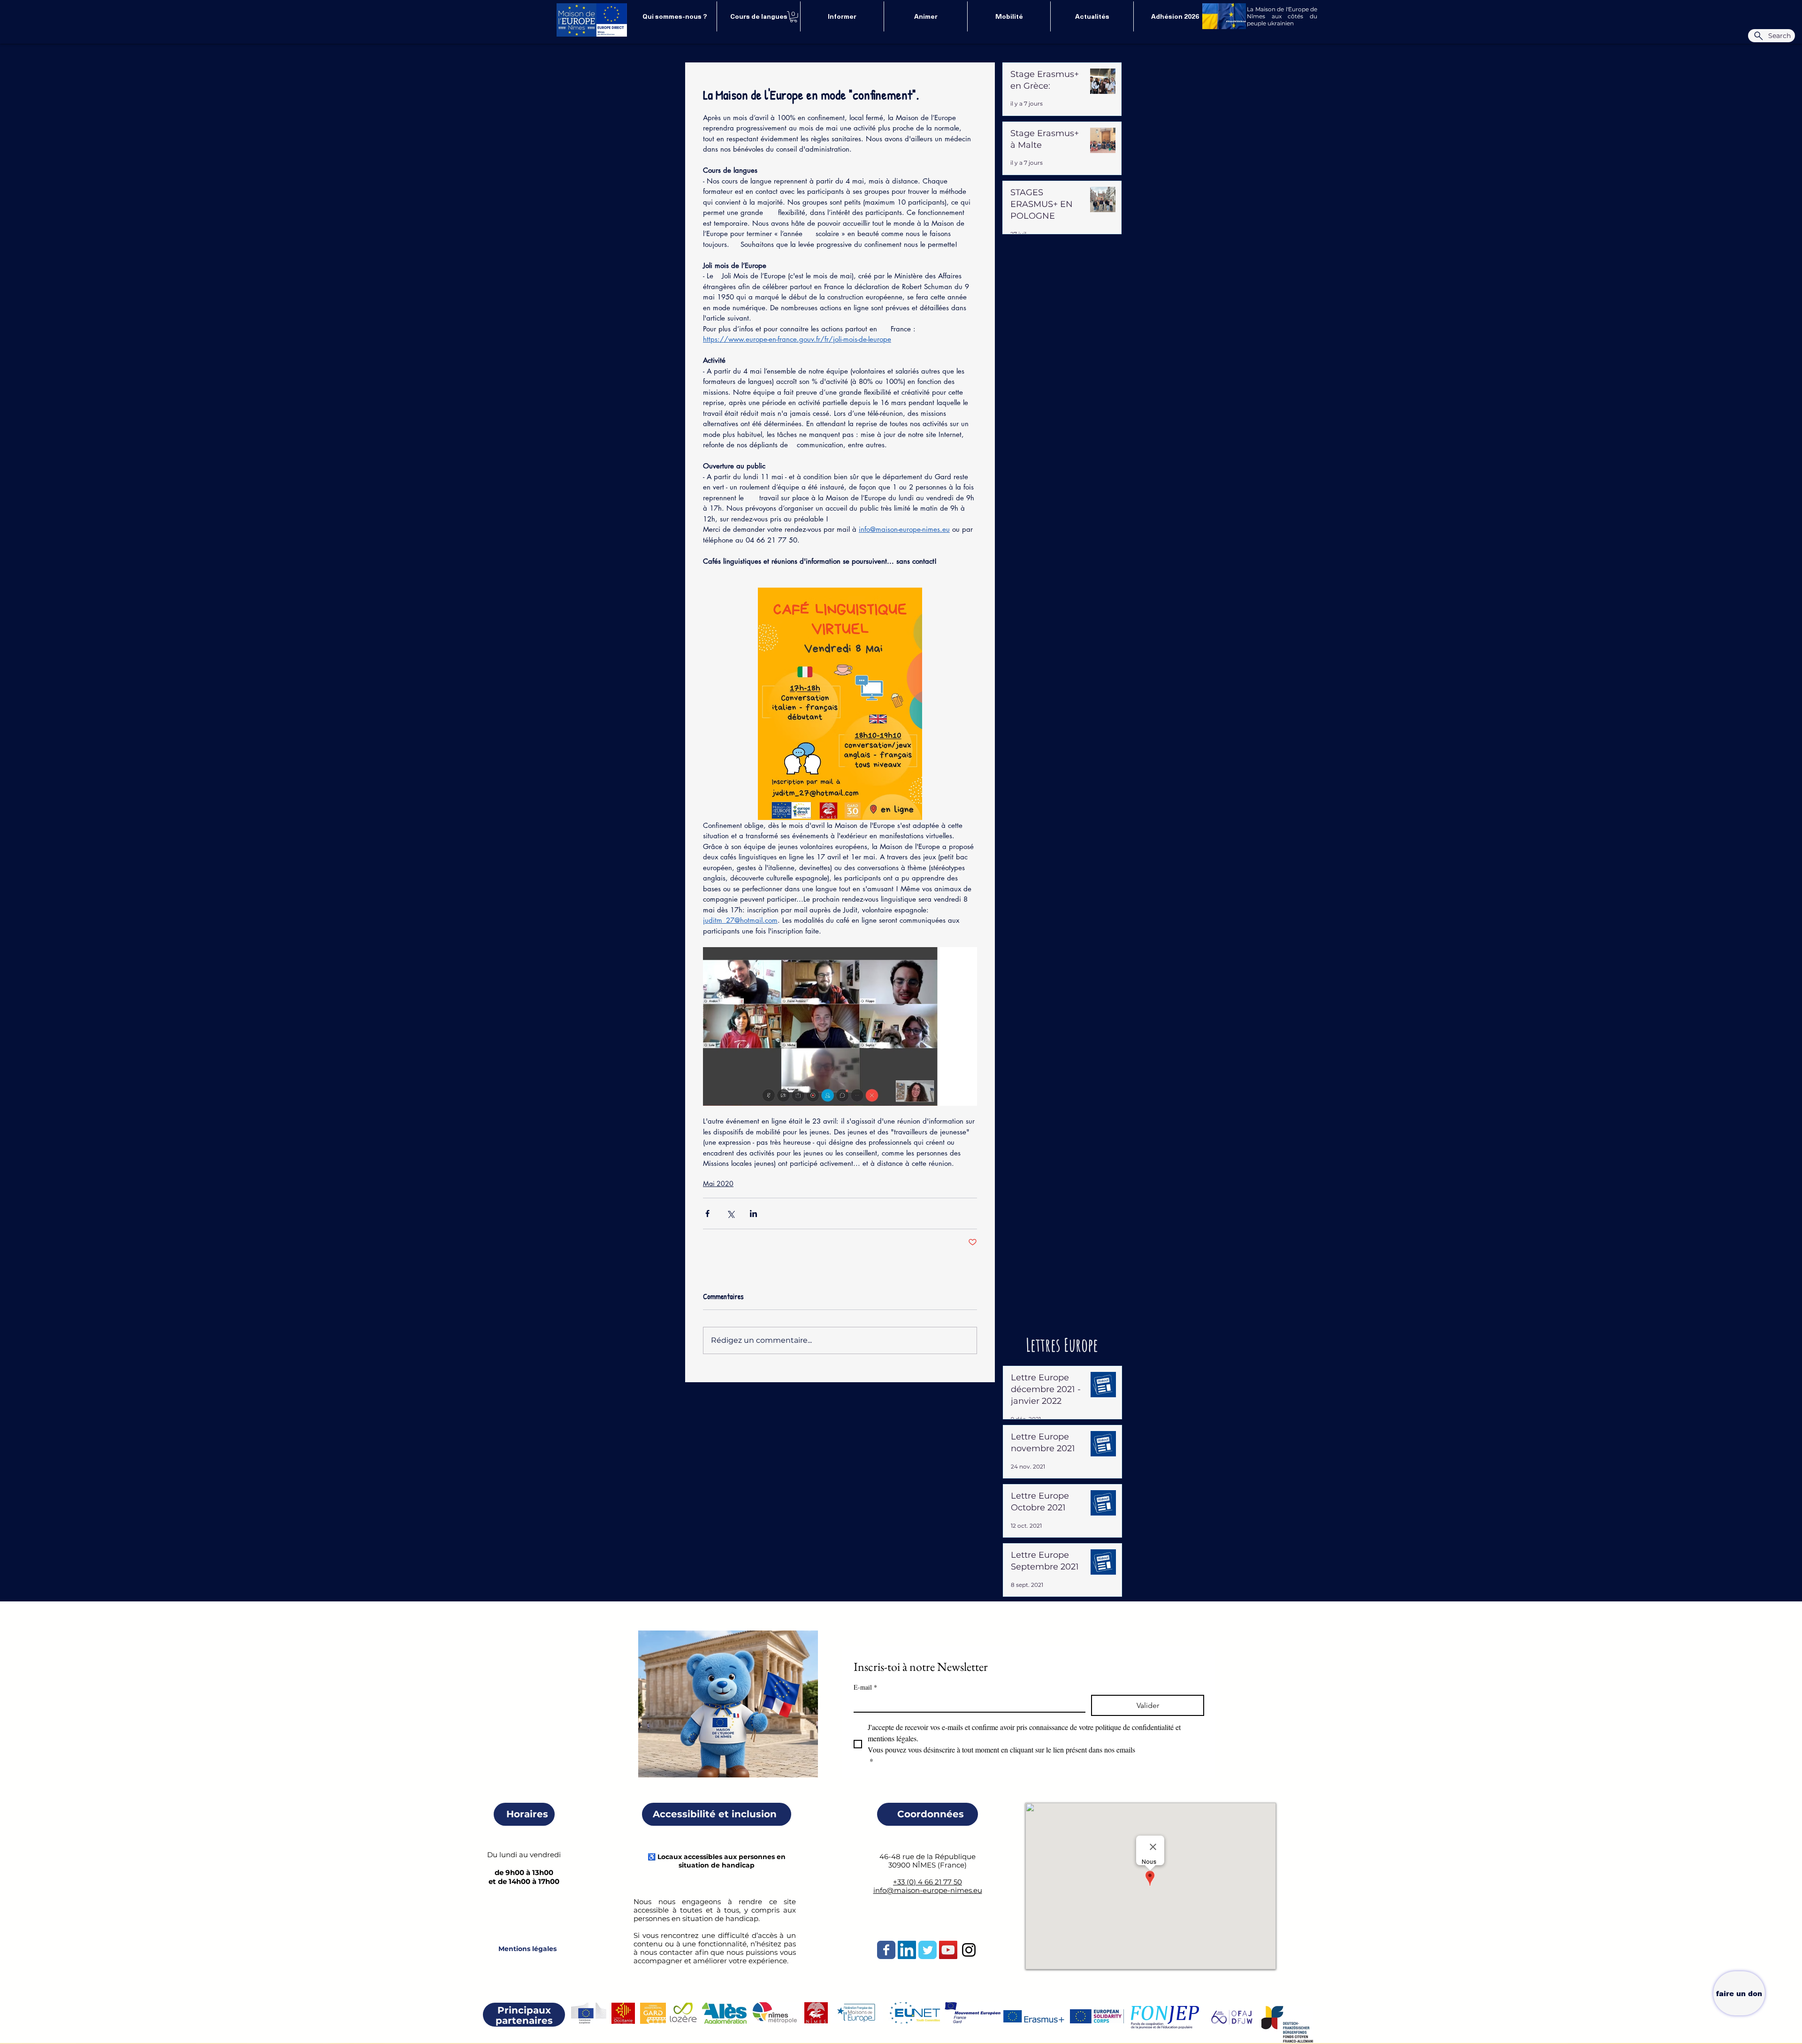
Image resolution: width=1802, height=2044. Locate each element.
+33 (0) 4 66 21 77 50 (928, 1882)
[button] (794, 17)
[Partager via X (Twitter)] (730, 1213)
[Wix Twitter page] (928, 1950)
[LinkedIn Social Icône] (907, 1950)
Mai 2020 (718, 1183)
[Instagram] (969, 1950)
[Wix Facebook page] (886, 1950)
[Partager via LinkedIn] (753, 1213)
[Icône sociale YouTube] (948, 1950)
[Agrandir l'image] (840, 704)
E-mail (865, 1687)
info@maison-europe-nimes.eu (928, 1890)
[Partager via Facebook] (707, 1213)
